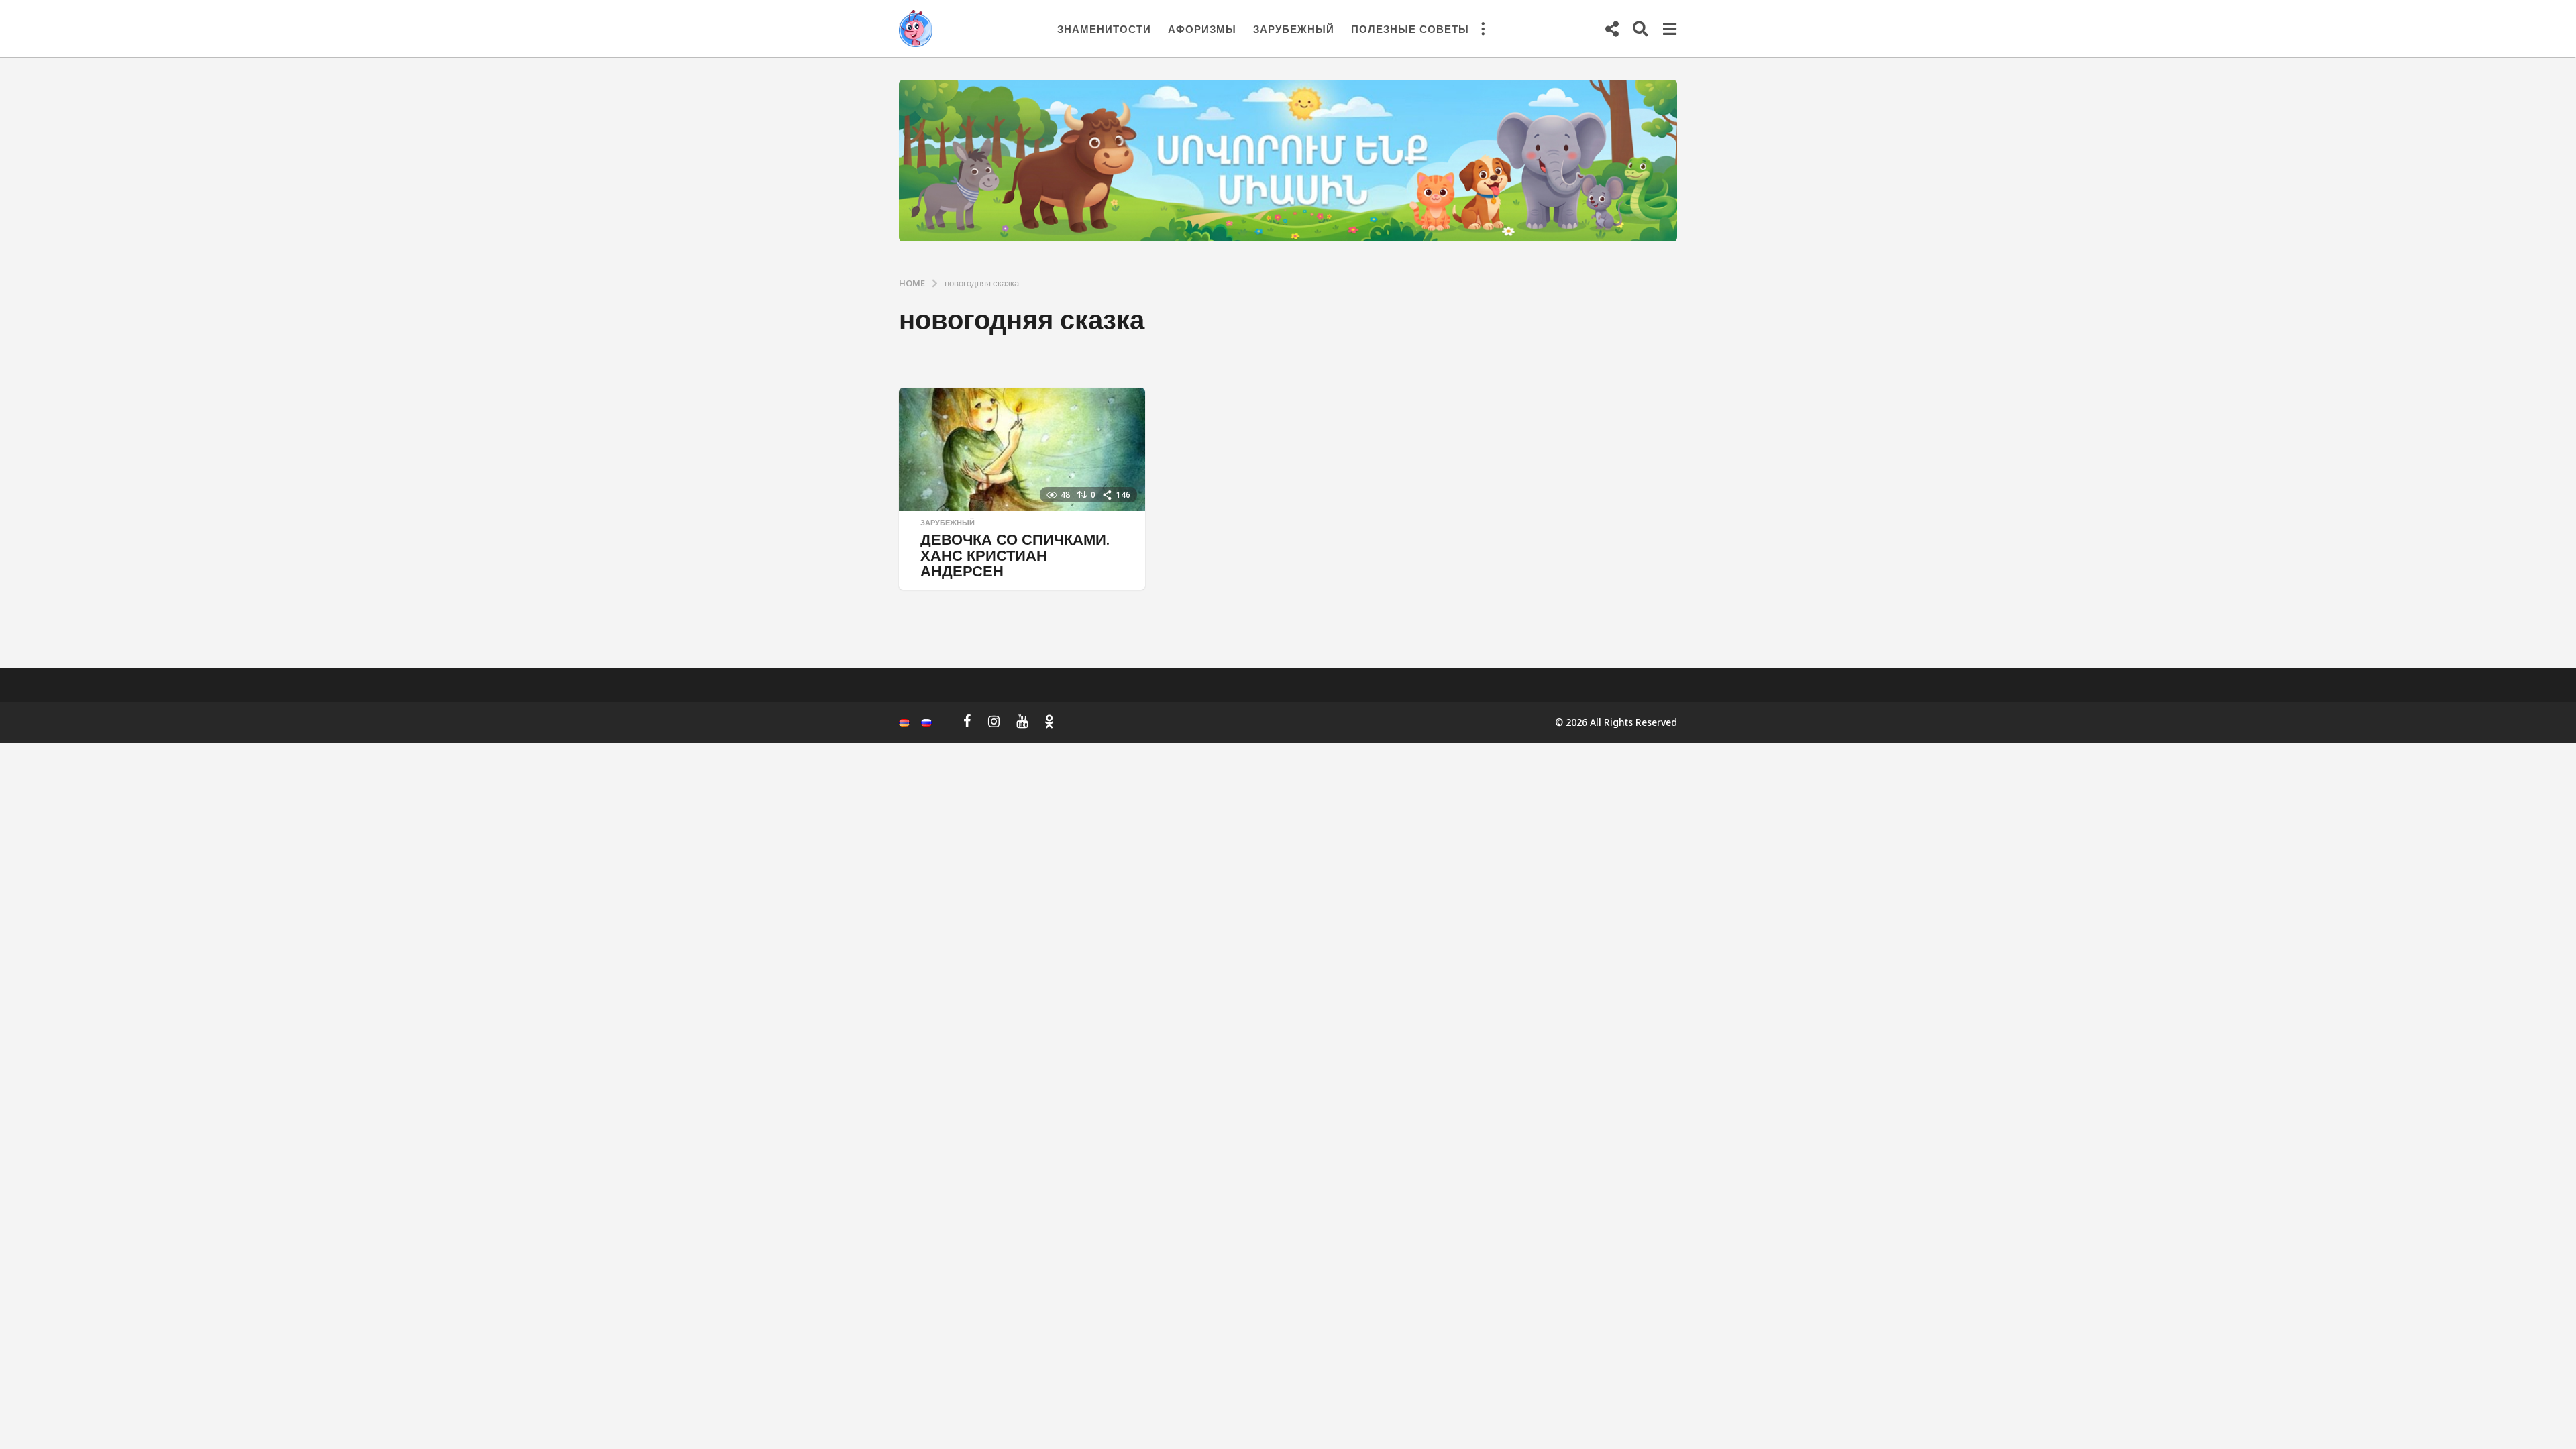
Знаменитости (1104, 29)
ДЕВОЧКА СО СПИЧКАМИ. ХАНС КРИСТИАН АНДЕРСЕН (1015, 555)
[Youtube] (1022, 721)
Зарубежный (1294, 29)
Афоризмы (1202, 29)
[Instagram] (994, 721)
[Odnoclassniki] (1049, 721)
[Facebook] (967, 721)
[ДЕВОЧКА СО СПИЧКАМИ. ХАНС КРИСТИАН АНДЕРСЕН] (1022, 449)
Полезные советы (1410, 29)
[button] (1483, 29)
